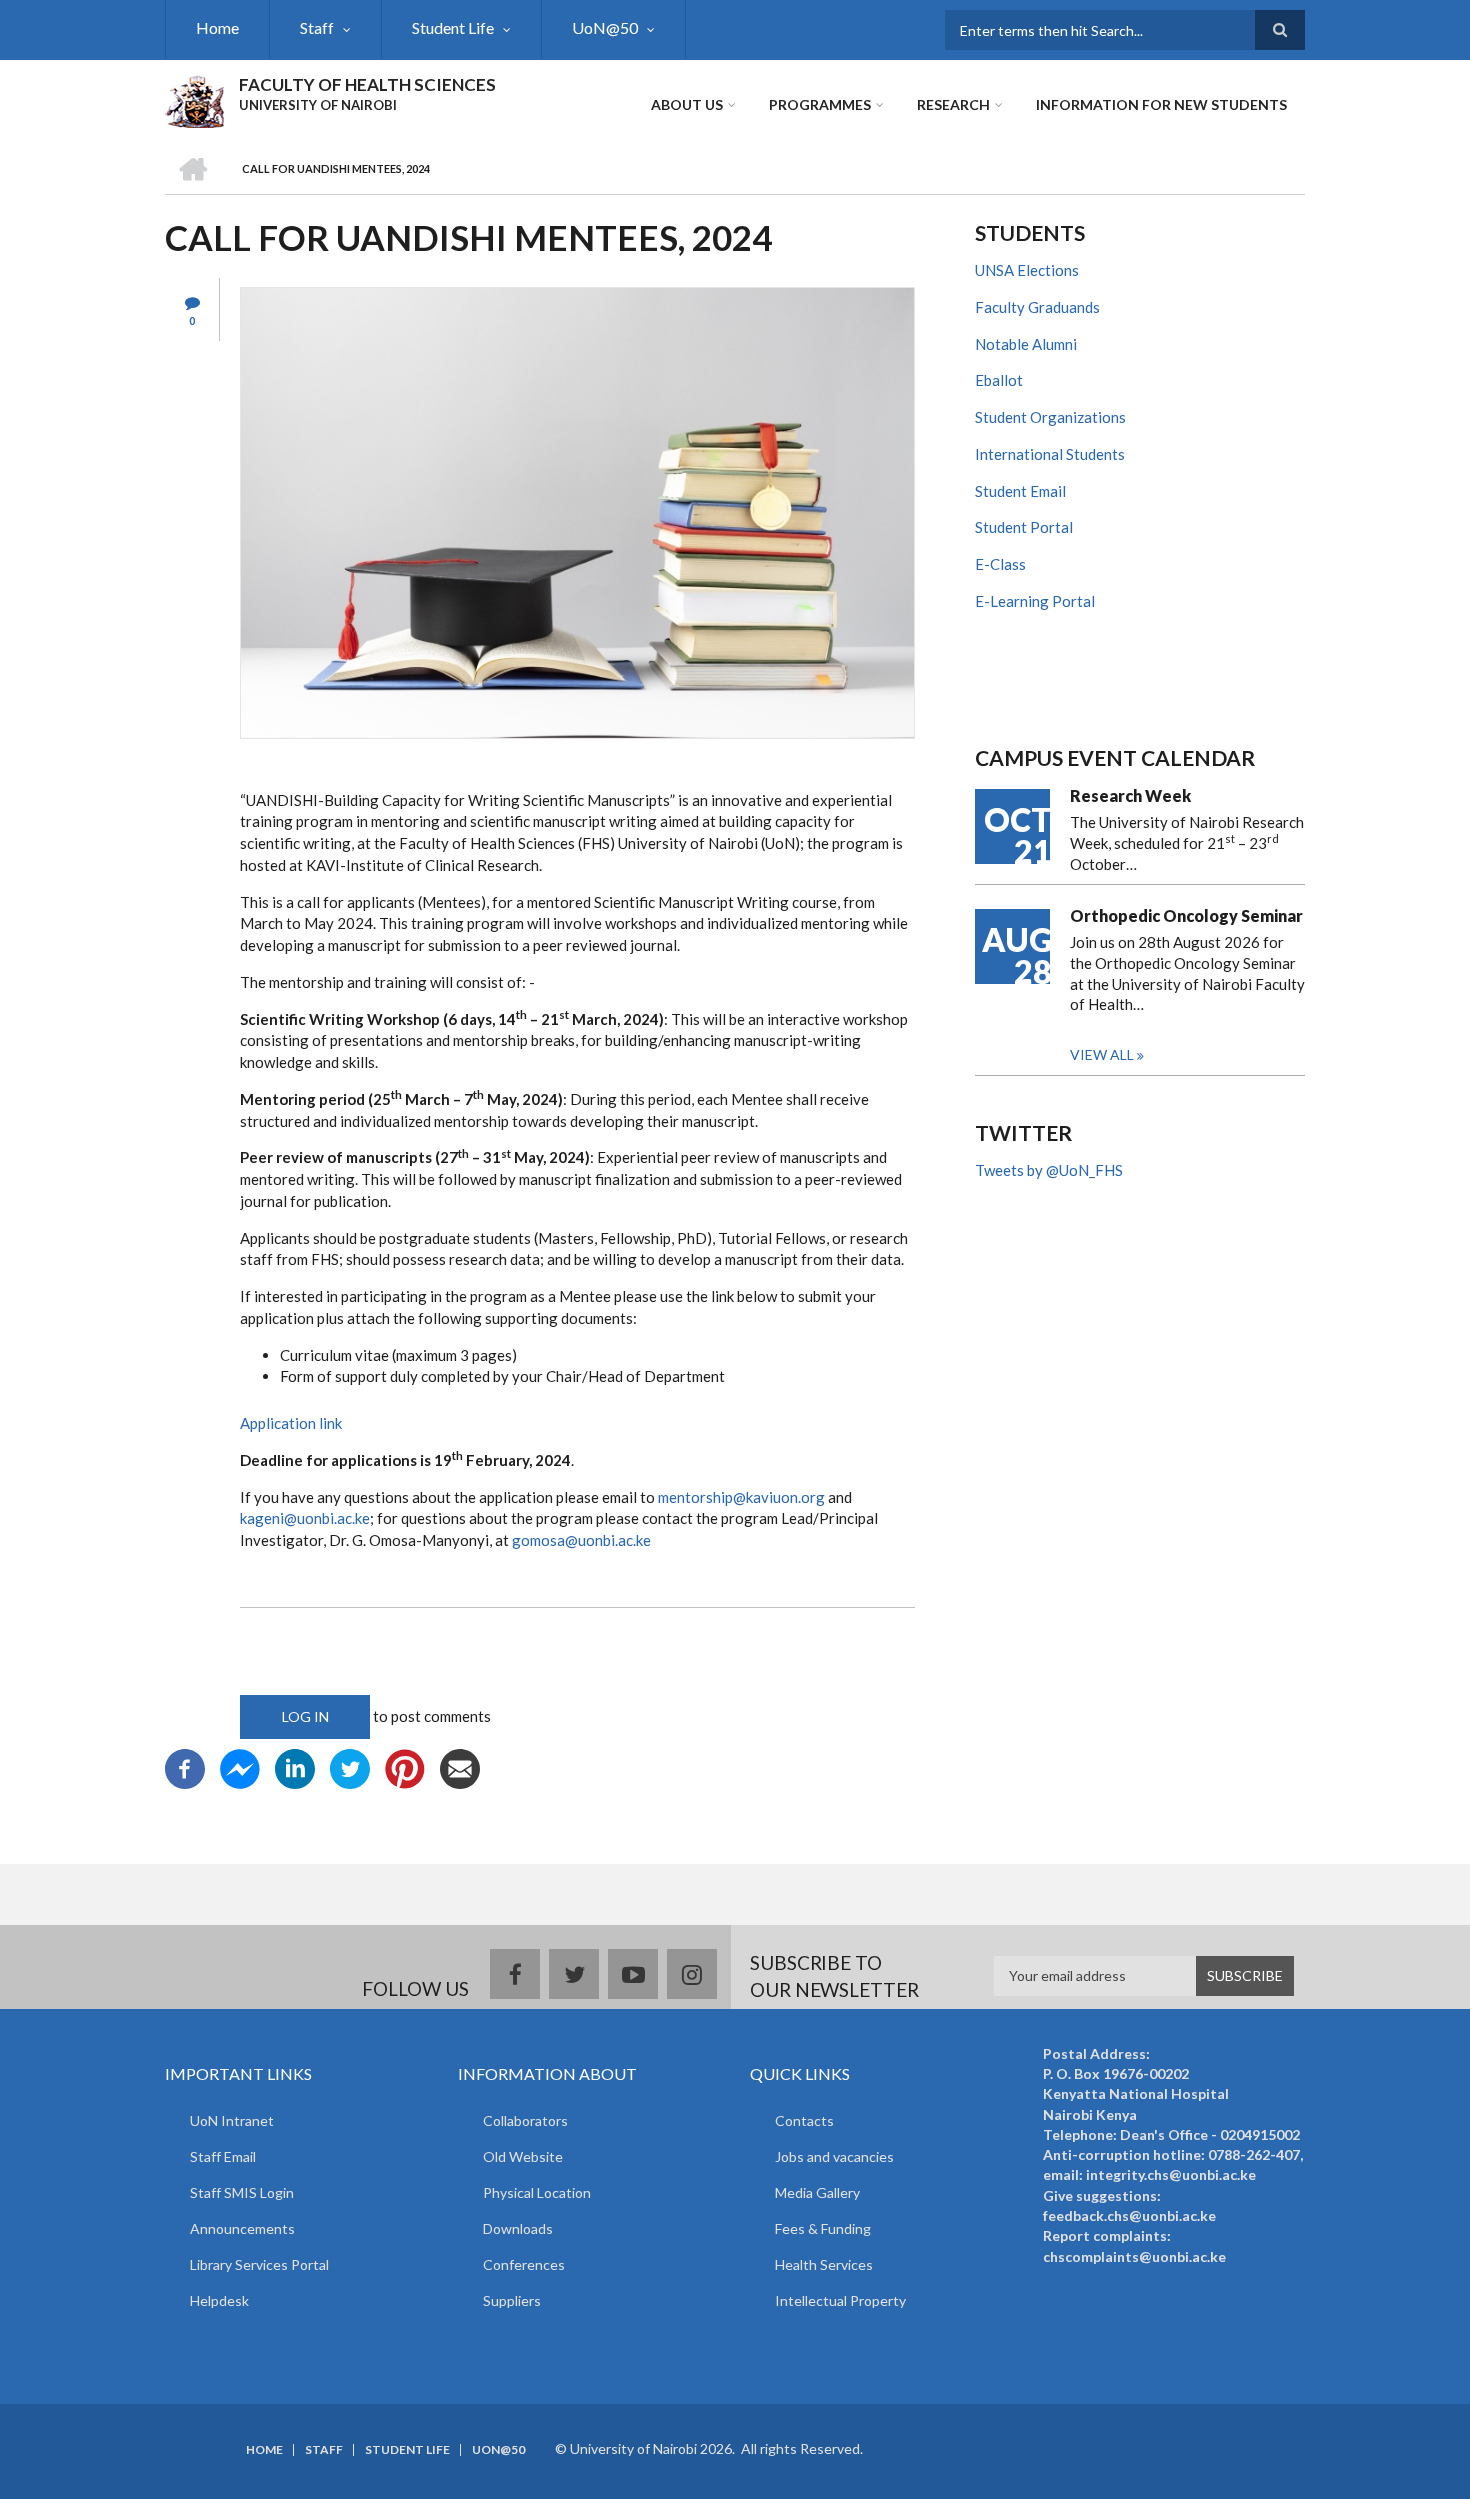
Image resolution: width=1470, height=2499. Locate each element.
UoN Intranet (232, 2120)
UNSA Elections (1027, 270)
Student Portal (1024, 527)
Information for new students (1161, 104)
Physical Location (537, 2192)
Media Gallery (817, 2192)
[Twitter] (350, 1766)
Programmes (820, 104)
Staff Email (223, 2156)
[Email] (460, 1766)
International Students (1050, 454)
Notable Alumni (1026, 344)
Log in (305, 1716)
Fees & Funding (823, 2228)
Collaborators (525, 2120)
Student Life (453, 27)
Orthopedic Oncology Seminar (1186, 915)
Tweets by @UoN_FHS (1049, 1170)
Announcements (242, 2228)
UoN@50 (605, 27)
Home (217, 27)
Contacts (804, 2120)
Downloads (518, 2228)
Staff (317, 27)
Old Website (523, 2156)
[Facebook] (185, 1766)
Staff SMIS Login (242, 2192)
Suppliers (512, 2300)
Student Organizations (1050, 417)
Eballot (999, 380)
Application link (291, 1423)
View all (1102, 1054)
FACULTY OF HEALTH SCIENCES (367, 84)
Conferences (524, 2264)
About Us (687, 104)
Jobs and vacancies (834, 2156)
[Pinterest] (405, 1766)
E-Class (1000, 564)
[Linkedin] (295, 1766)
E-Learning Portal (1035, 601)
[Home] (194, 99)
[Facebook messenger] (240, 1766)
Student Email (1020, 491)
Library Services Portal (259, 2264)
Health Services (824, 2264)
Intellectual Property (840, 2300)
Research (953, 104)
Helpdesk (219, 2300)
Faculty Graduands (1037, 307)
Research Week (1130, 795)
